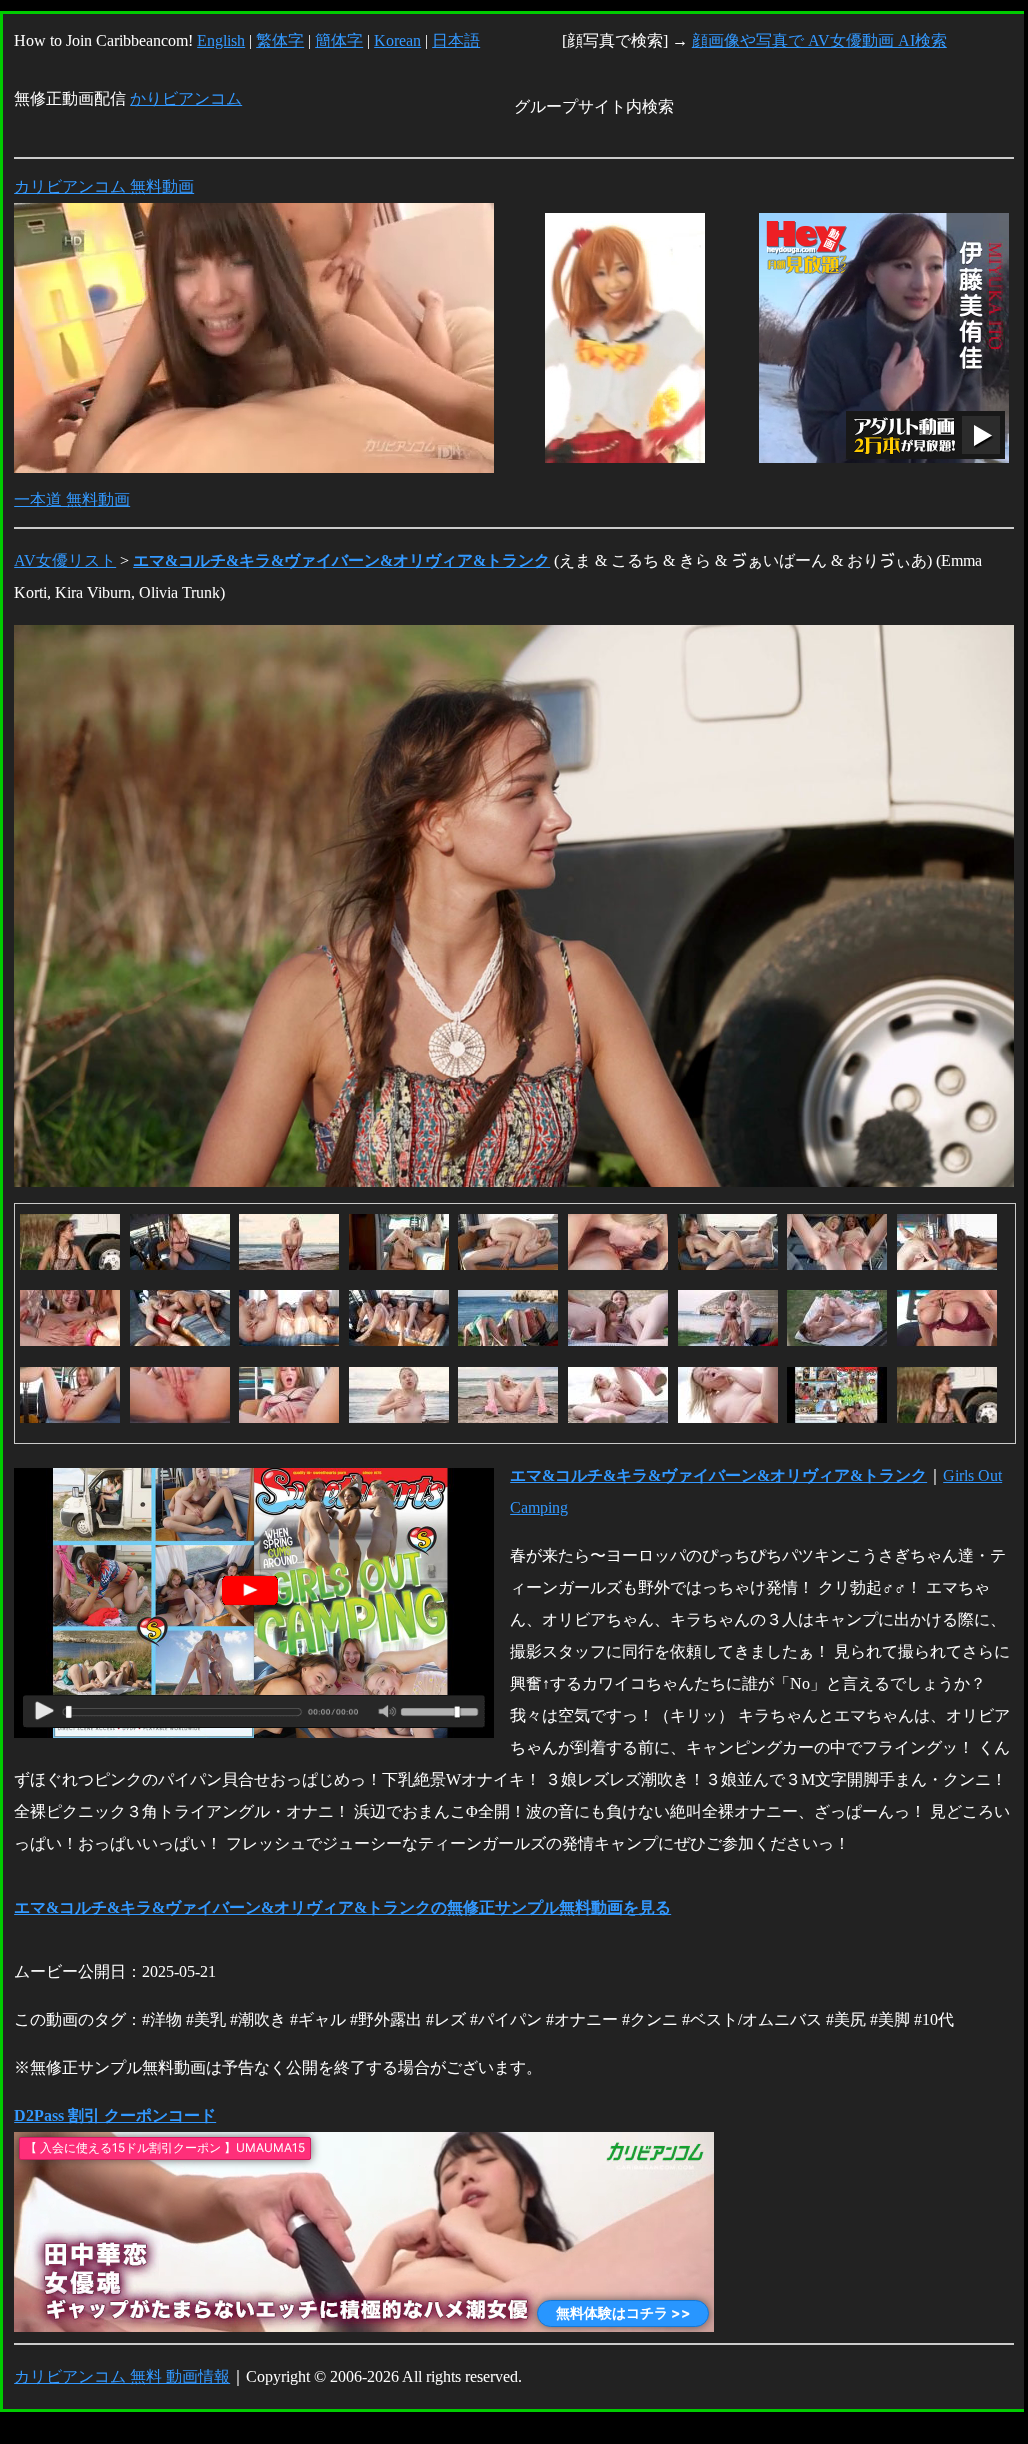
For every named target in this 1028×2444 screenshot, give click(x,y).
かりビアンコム (186, 98)
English (221, 40)
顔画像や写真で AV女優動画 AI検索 (819, 40)
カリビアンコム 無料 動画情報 (122, 2376)
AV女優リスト (65, 560)
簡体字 (339, 40)
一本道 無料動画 (72, 499)
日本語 (456, 40)
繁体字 (280, 40)
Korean (397, 40)
